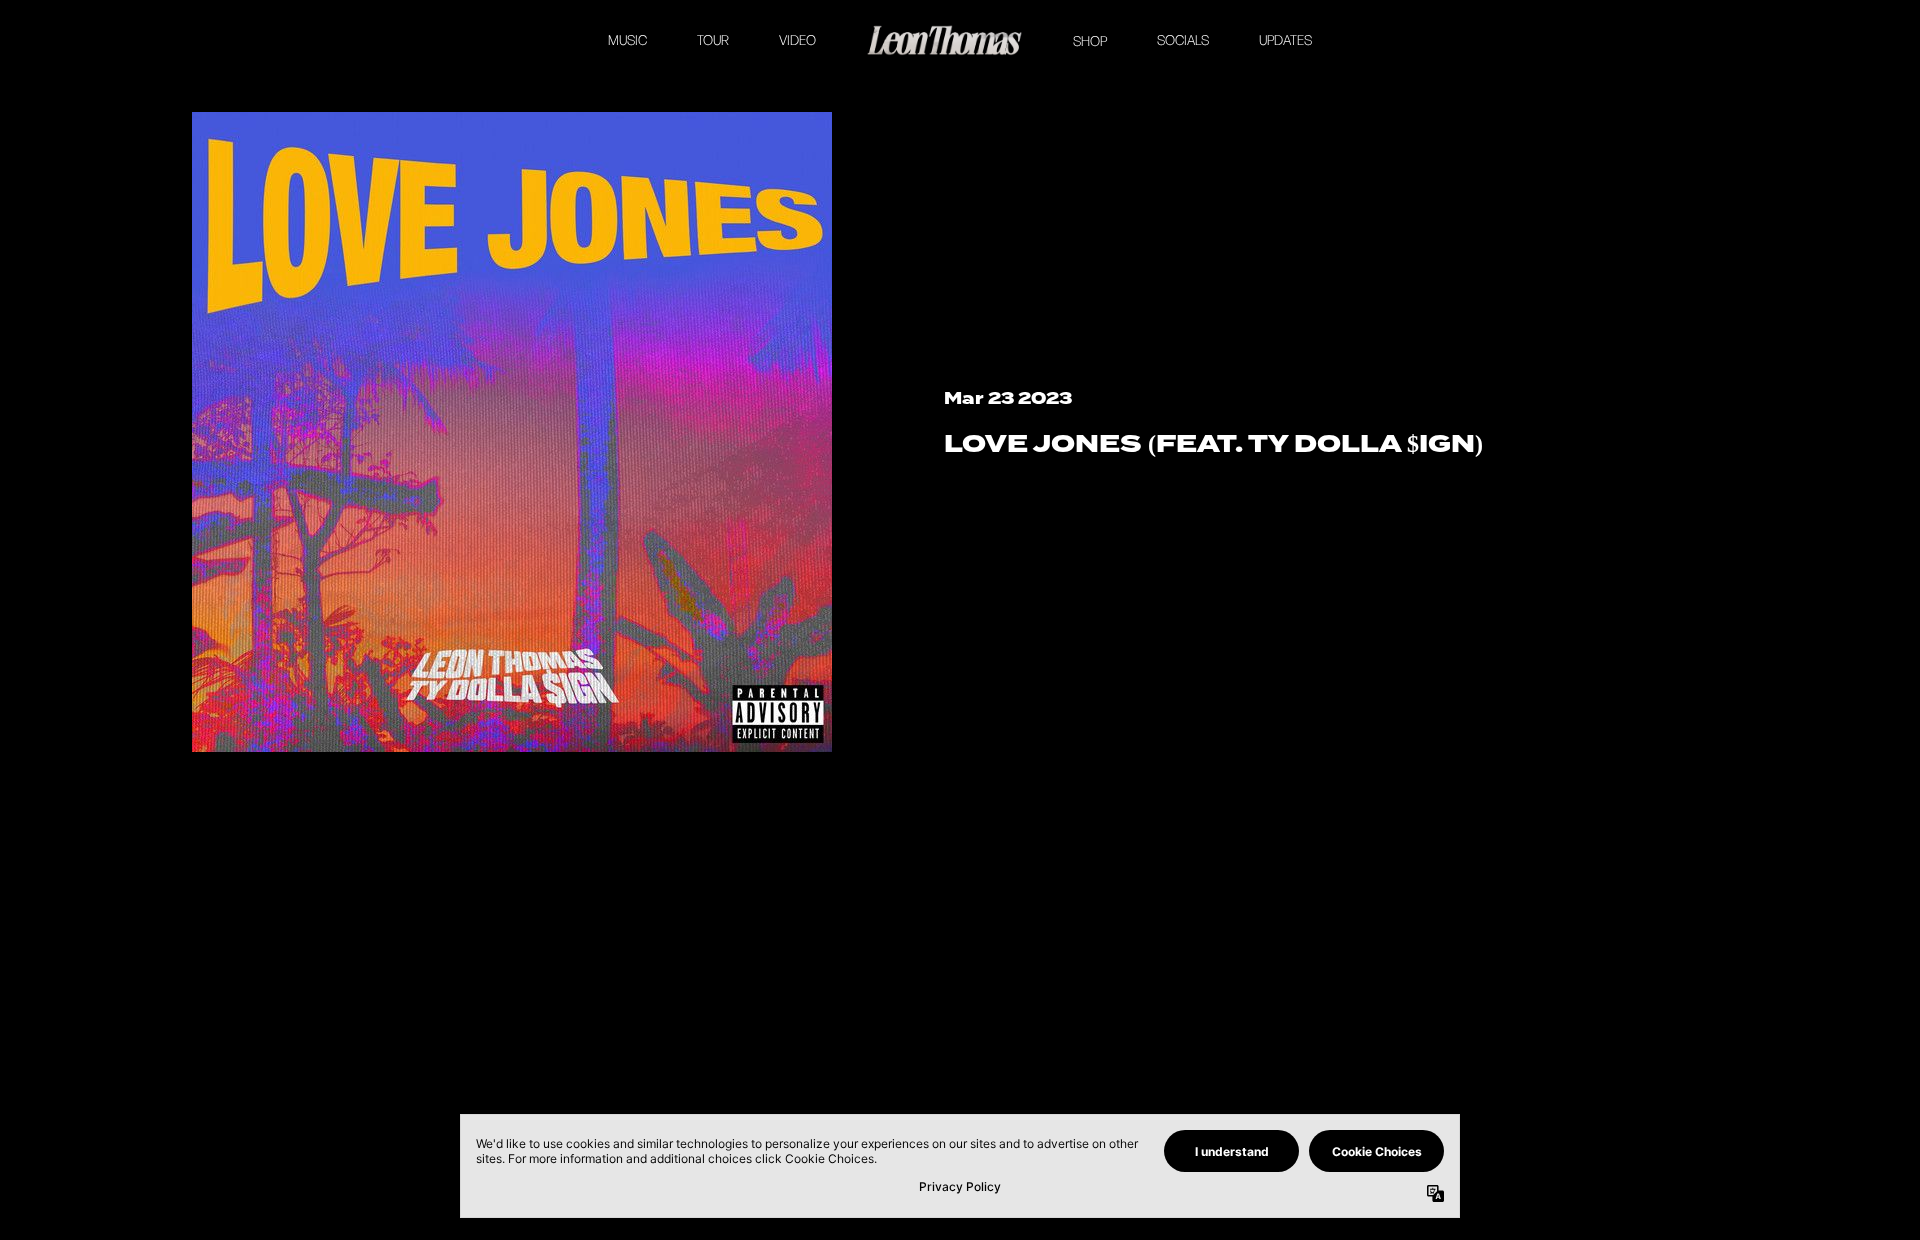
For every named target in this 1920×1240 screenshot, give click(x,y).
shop (1090, 41)
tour (713, 40)
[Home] (944, 40)
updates (1285, 40)
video (797, 40)
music (627, 40)
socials (1183, 40)
